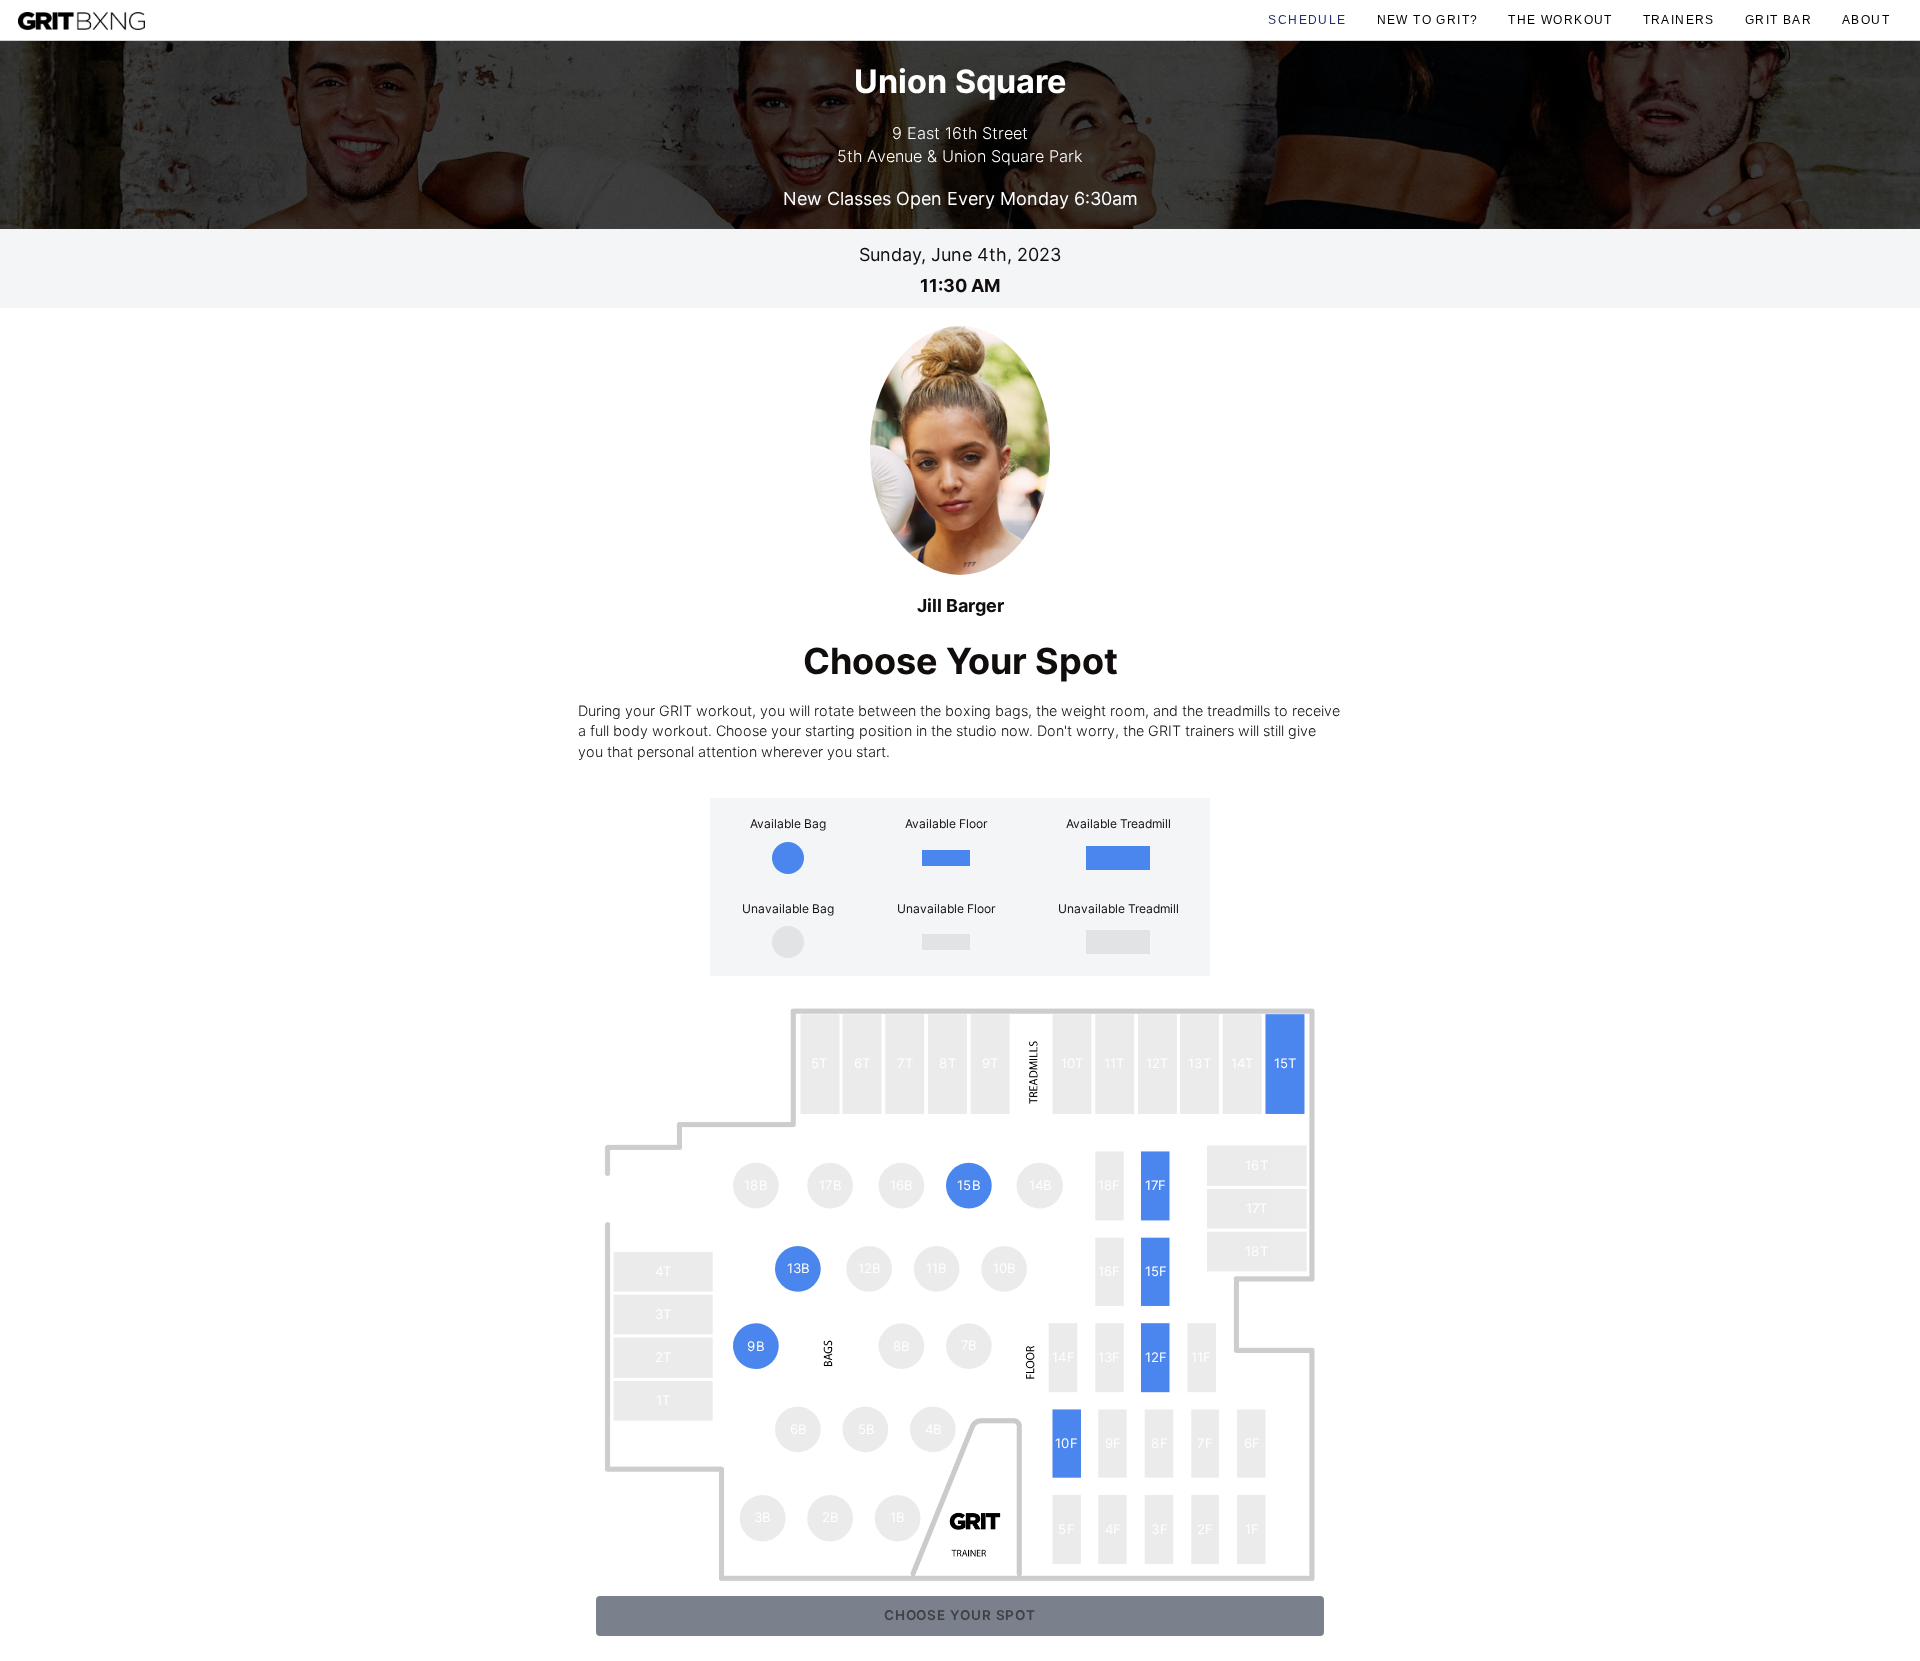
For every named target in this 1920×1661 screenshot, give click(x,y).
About (1866, 19)
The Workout (1560, 19)
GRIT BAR (1778, 19)
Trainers (1679, 19)
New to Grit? (1428, 19)
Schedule (1307, 19)
